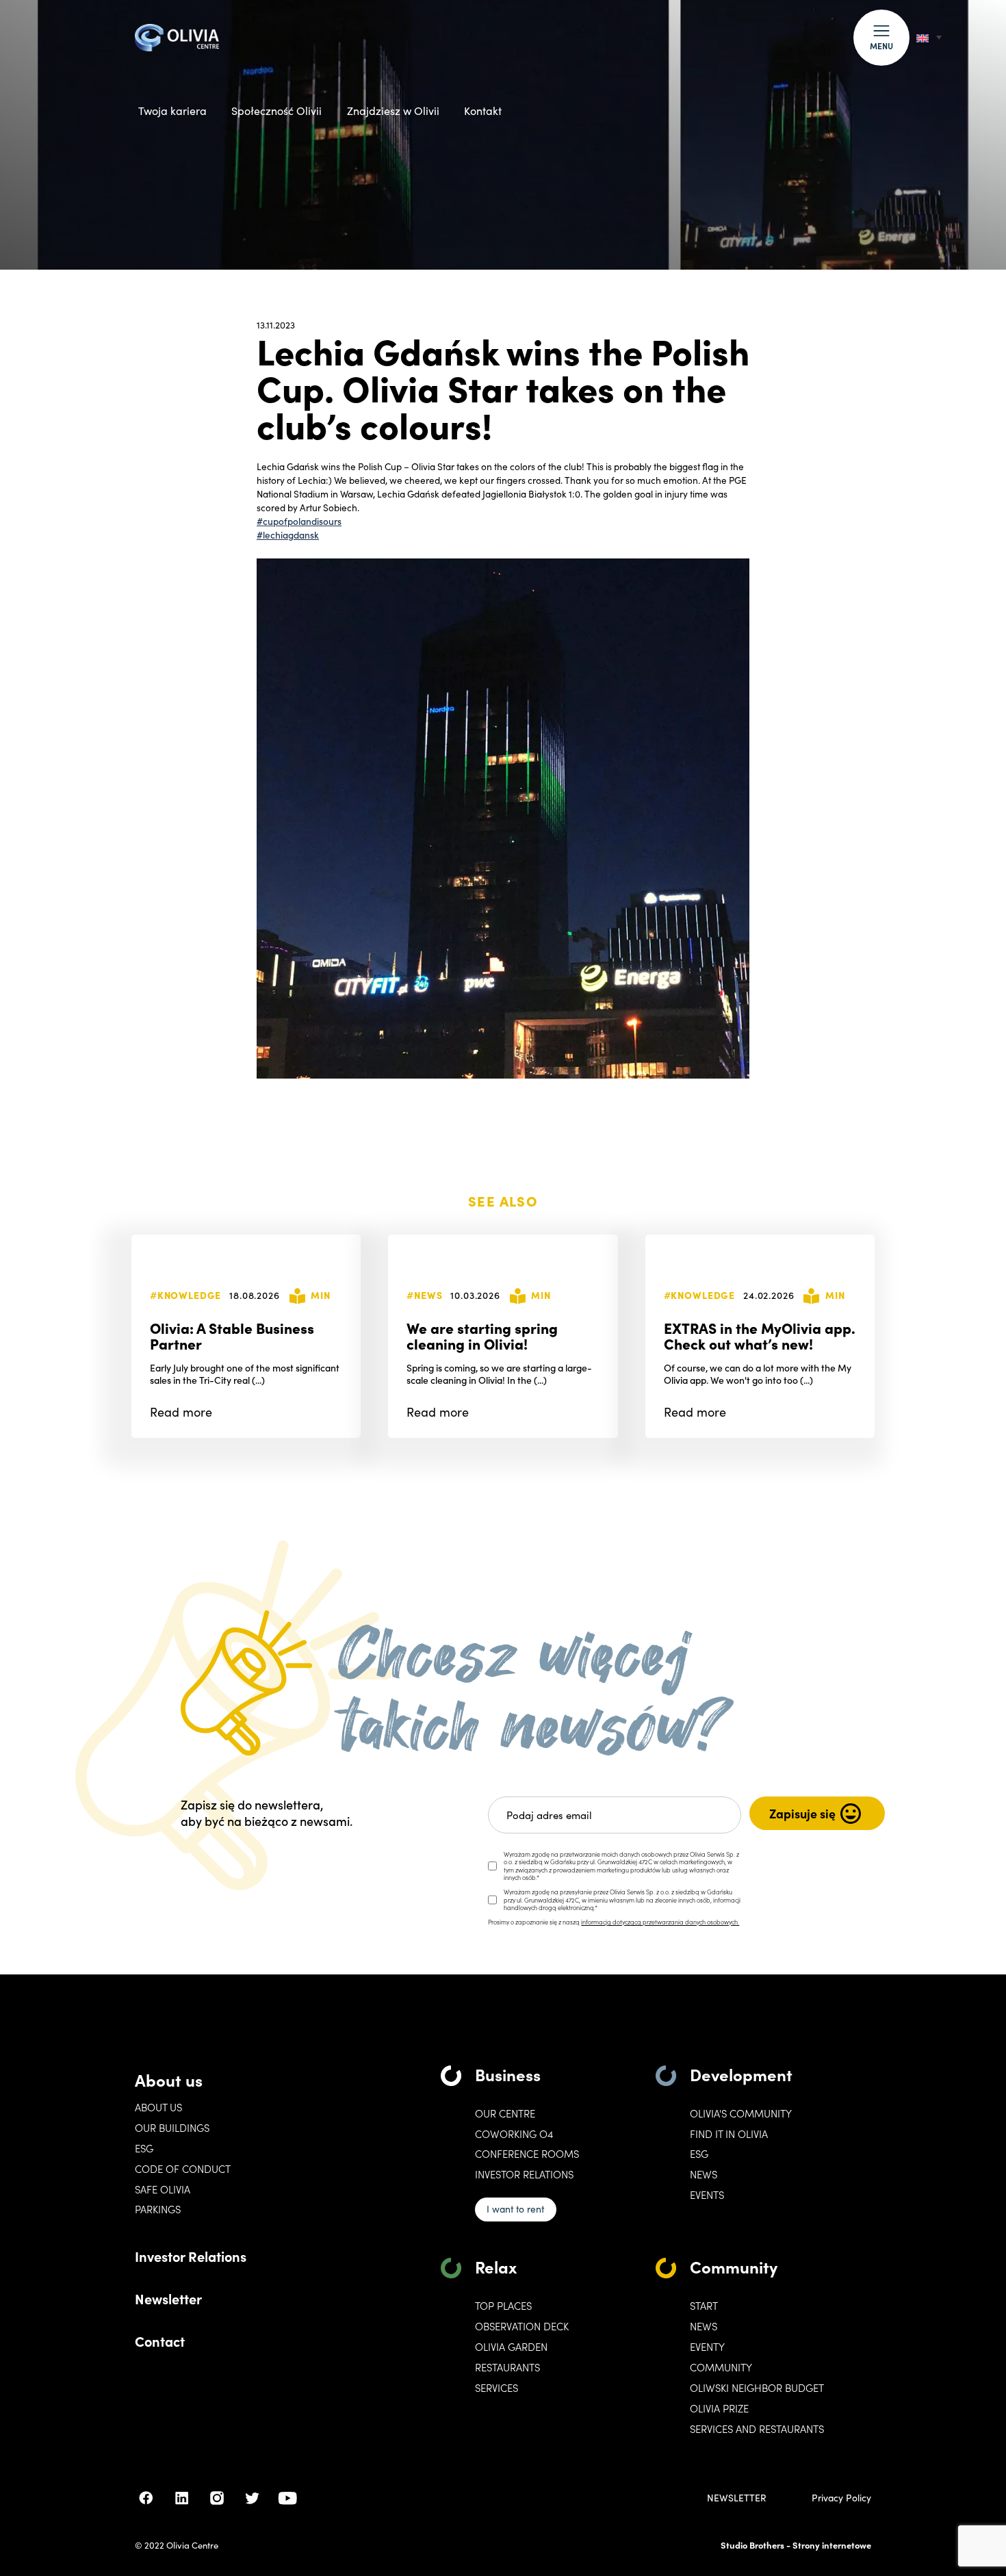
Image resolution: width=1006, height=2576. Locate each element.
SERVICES (496, 2388)
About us (169, 2079)
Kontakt (483, 111)
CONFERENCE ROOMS (527, 2154)
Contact (160, 2341)
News (704, 2174)
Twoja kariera (172, 111)
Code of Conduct (183, 2169)
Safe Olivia (163, 2189)
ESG (144, 2148)
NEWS (704, 2326)
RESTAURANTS (507, 2367)
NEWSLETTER (737, 2498)
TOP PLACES (503, 2306)
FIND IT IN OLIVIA (729, 2134)
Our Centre (505, 2113)
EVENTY (707, 2347)
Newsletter (168, 2298)
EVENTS (707, 2195)
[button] (881, 38)
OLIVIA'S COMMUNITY (741, 2113)
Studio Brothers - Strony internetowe (796, 2545)
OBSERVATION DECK (522, 2326)
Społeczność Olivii (276, 111)
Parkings (158, 2209)
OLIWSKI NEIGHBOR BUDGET (757, 2388)
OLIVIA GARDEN (511, 2347)
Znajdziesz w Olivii (393, 111)
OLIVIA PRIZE (719, 2408)
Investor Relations (191, 2256)
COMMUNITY (721, 2367)
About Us (158, 2107)
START (704, 2306)
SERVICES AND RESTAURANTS (757, 2429)
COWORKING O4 (514, 2134)
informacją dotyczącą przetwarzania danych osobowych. (660, 1922)
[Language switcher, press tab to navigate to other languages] (929, 37)
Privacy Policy (841, 2498)
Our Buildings (172, 2128)
